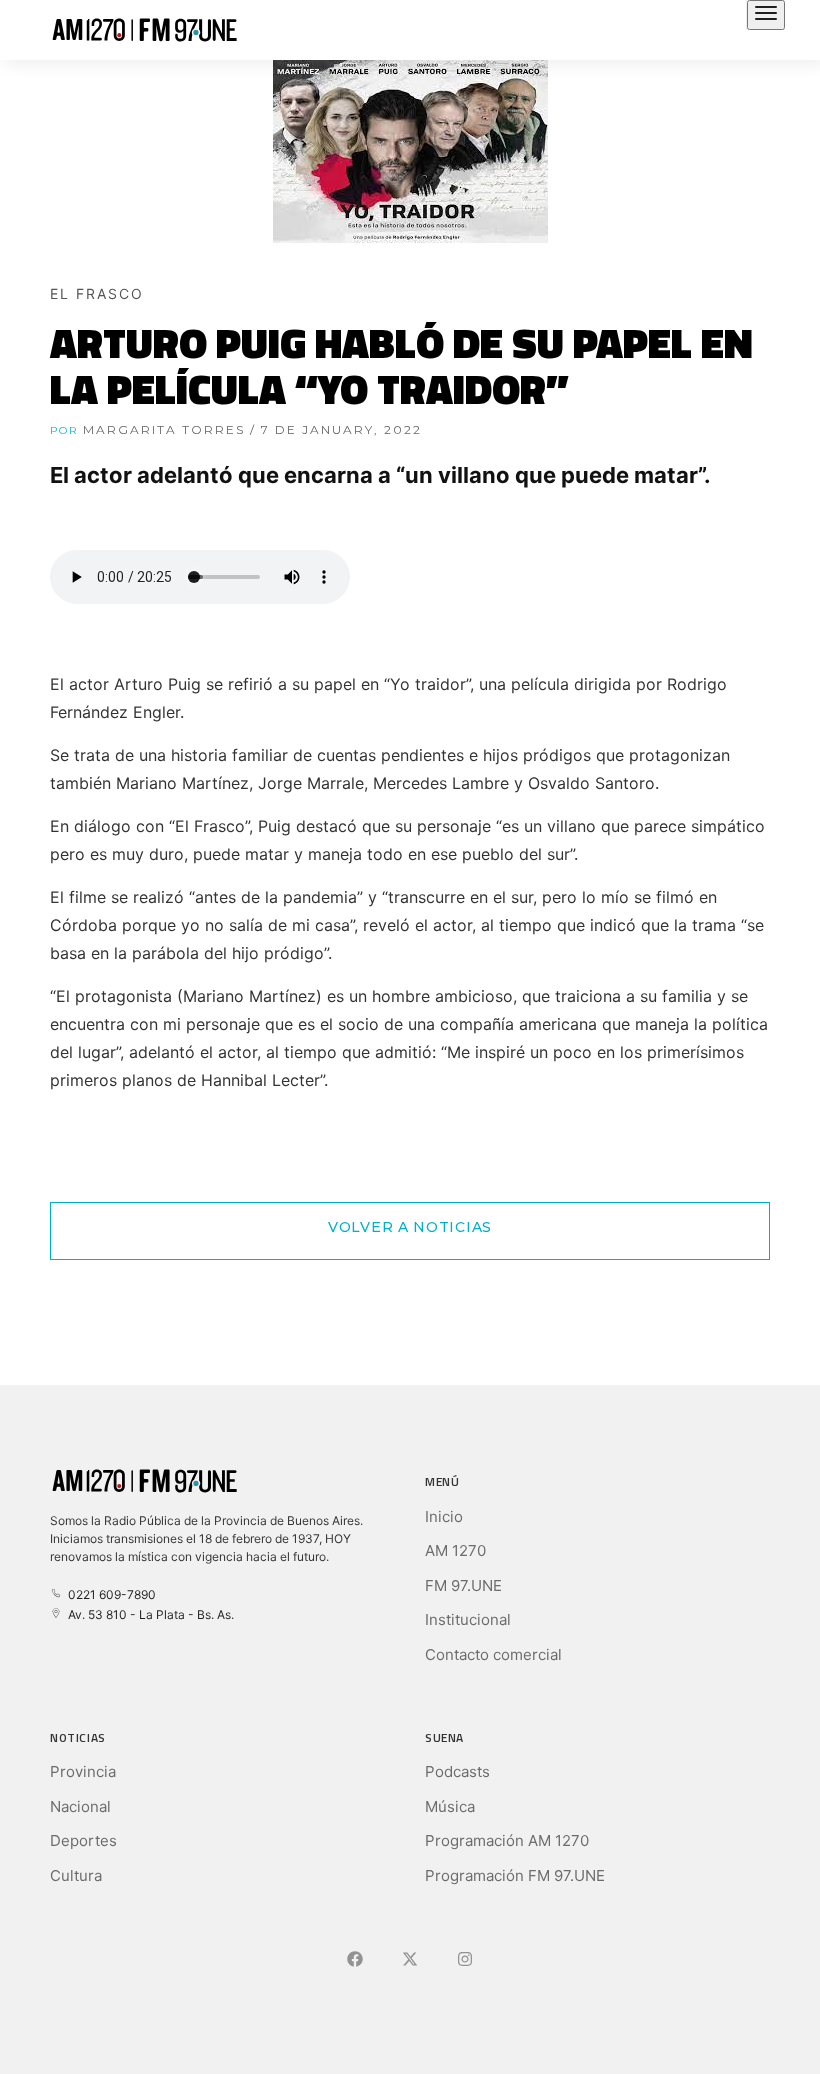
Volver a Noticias (410, 1227)
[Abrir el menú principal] (766, 15)
